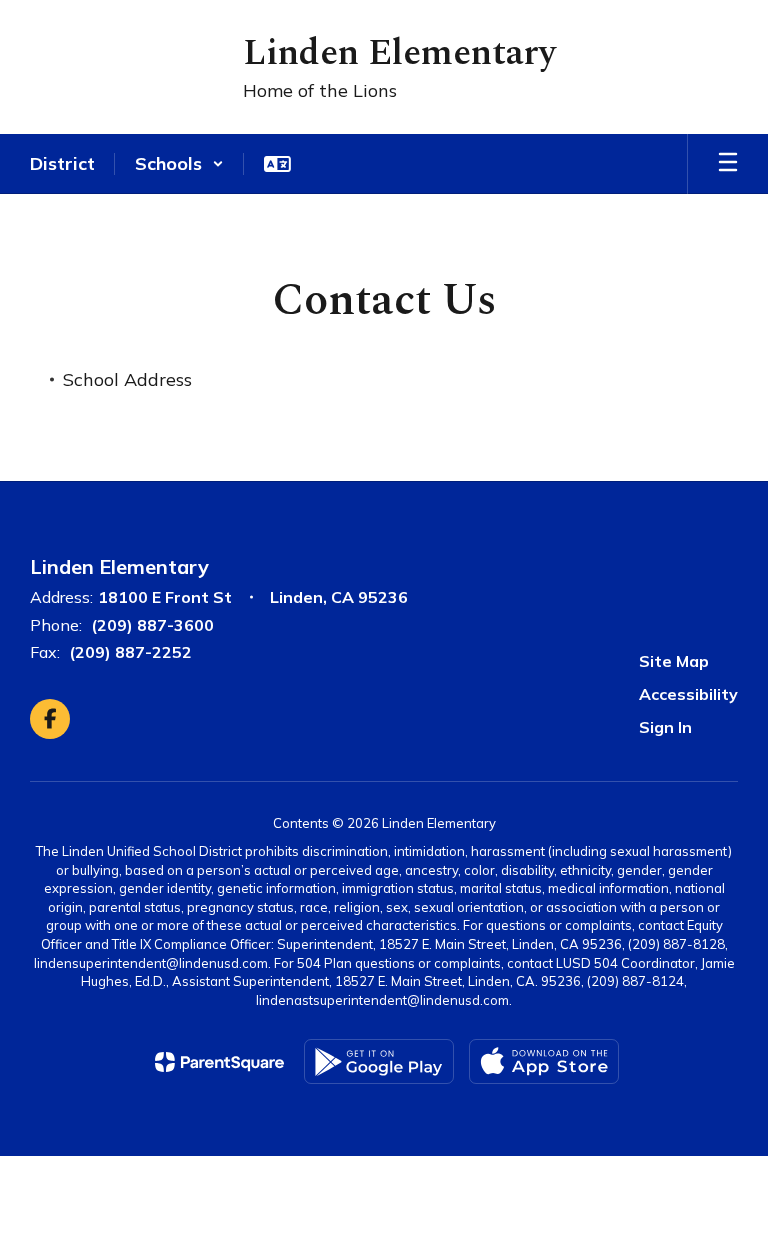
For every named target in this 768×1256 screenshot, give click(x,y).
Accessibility (688, 694)
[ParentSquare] (219, 1062)
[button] (179, 164)
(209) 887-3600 (152, 625)
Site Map (674, 661)
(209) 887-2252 (130, 652)
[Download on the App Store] (544, 1061)
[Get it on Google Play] (379, 1061)
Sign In (665, 727)
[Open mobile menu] (728, 164)
